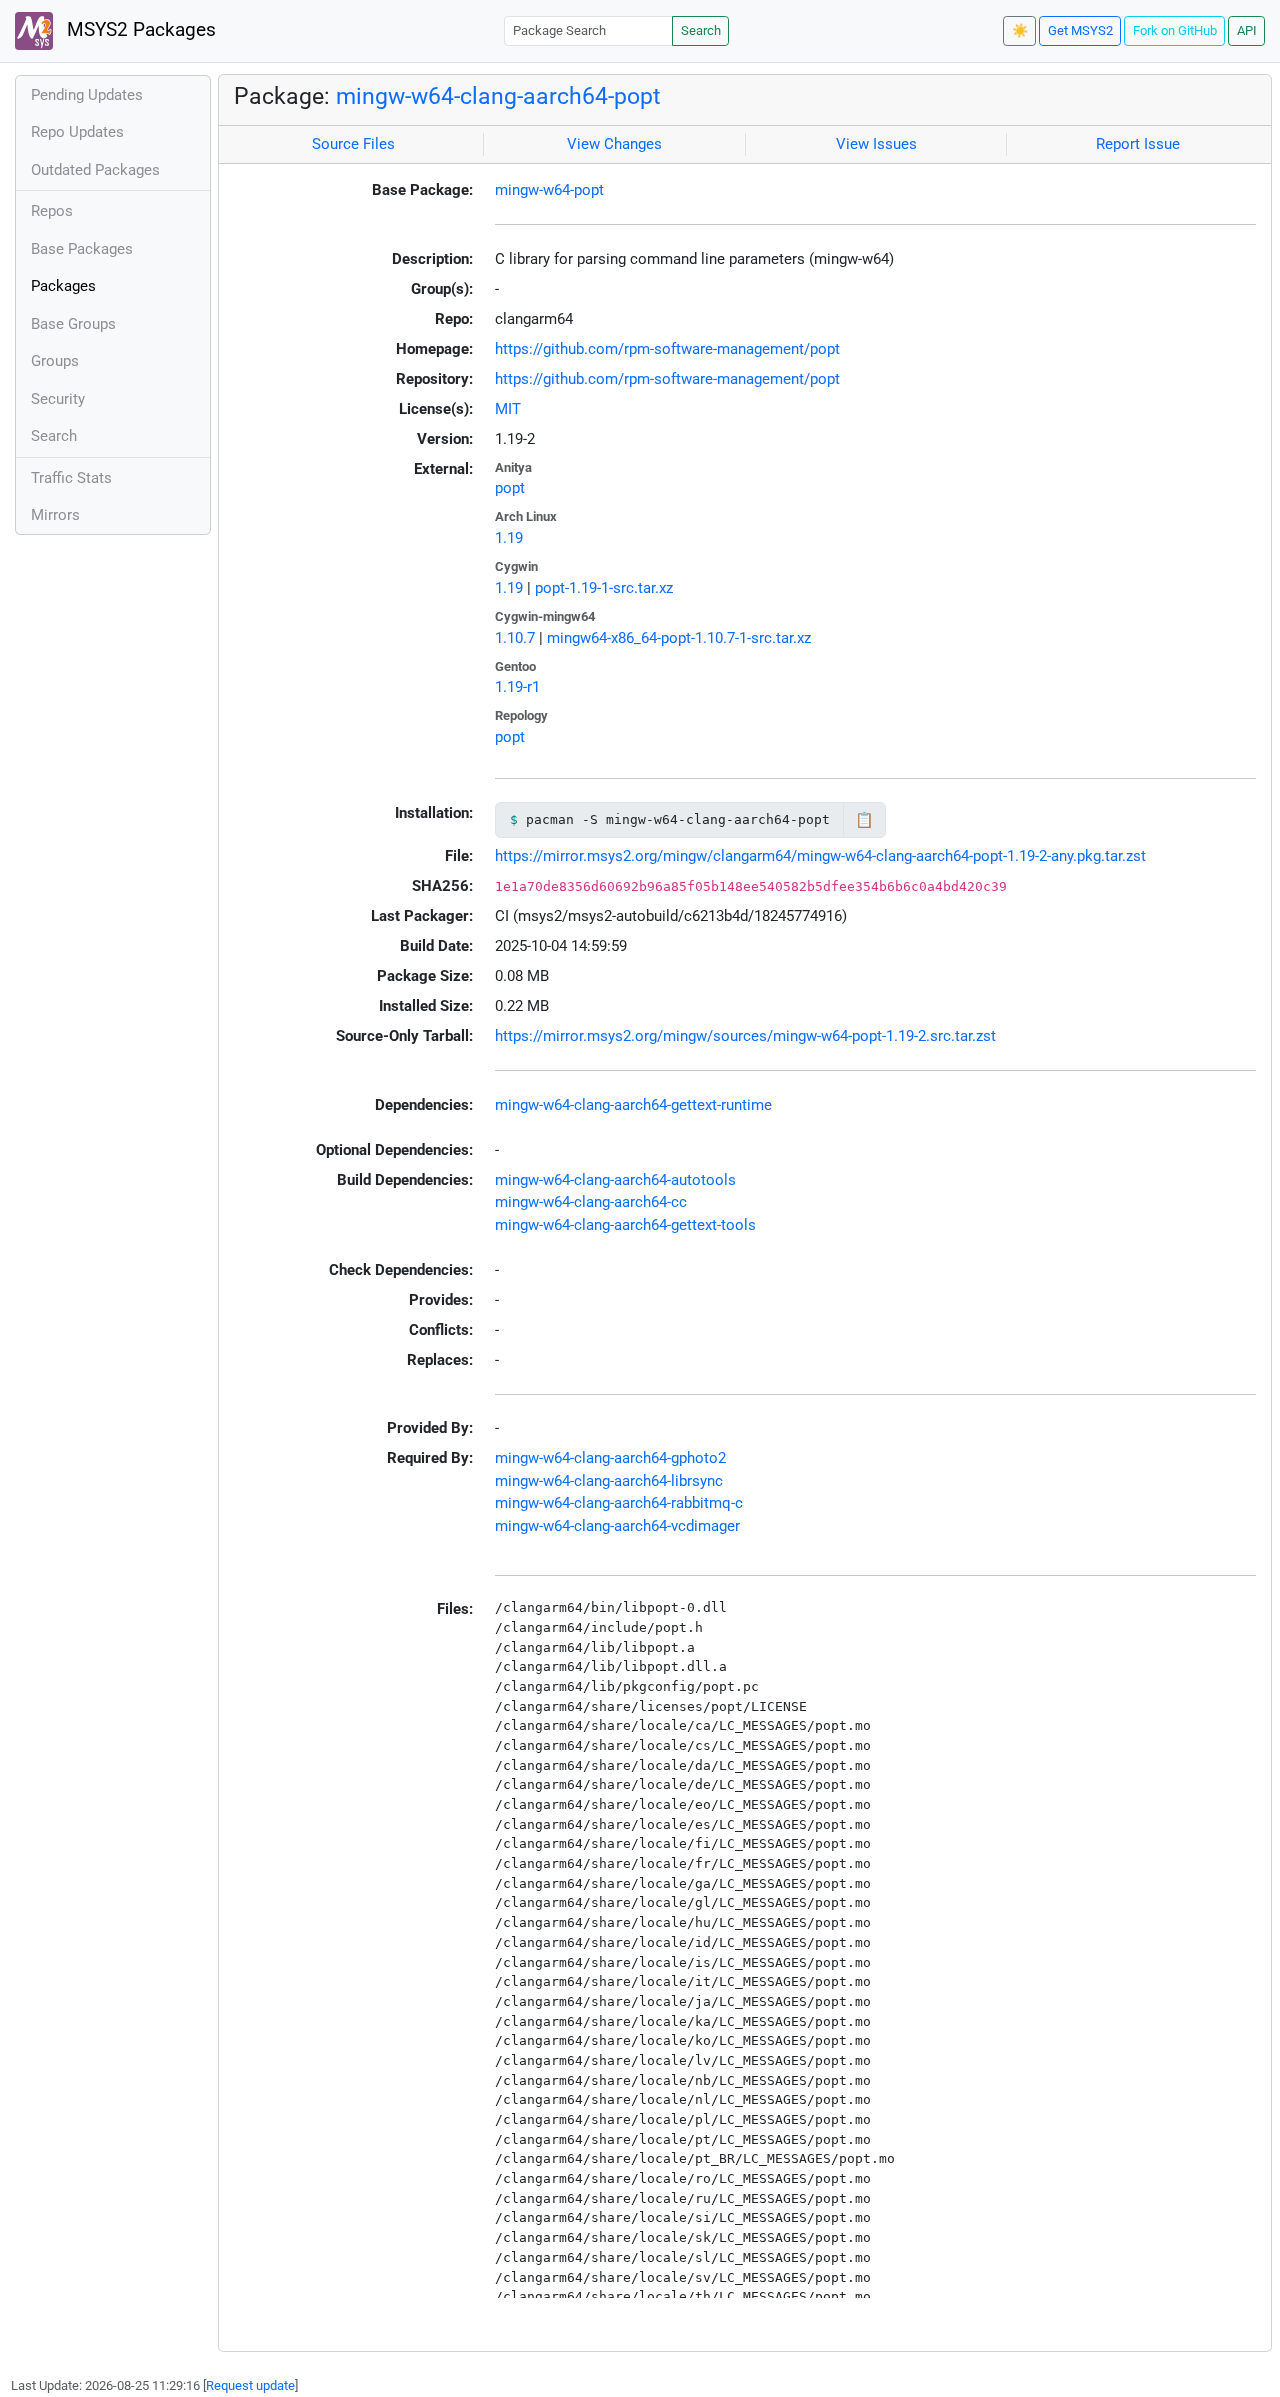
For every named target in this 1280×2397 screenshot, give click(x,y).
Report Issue (1138, 144)
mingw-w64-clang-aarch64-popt (498, 96)
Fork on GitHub (1175, 30)
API (1247, 30)
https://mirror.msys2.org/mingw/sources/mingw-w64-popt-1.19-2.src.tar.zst (745, 1036)
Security (58, 399)
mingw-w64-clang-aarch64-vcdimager (617, 1526)
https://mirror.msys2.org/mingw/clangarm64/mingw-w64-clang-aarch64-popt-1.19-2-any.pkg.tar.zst (820, 856)
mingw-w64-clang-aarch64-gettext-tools (625, 1225)
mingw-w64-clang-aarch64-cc (591, 1202)
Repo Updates (77, 132)
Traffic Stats (71, 478)
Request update (250, 2385)
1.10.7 (515, 638)
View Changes (614, 144)
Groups (55, 361)
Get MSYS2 (1080, 30)
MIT (508, 409)
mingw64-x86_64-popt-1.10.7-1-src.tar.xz (679, 638)
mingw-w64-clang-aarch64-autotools (615, 1180)
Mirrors (55, 515)
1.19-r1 (517, 687)
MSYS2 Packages (139, 30)
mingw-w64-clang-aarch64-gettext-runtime (633, 1105)
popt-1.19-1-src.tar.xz (604, 588)
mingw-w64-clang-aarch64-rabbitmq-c (619, 1503)
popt (510, 488)
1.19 (509, 538)
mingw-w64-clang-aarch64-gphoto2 (610, 1458)
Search (701, 30)
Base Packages (82, 249)
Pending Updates (87, 95)
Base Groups (73, 324)
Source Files (353, 144)
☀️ (1020, 30)
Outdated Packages (95, 170)
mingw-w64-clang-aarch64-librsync (609, 1481)
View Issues (876, 144)
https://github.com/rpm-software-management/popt (667, 349)
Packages (63, 286)
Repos (52, 211)
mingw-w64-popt (549, 190)
